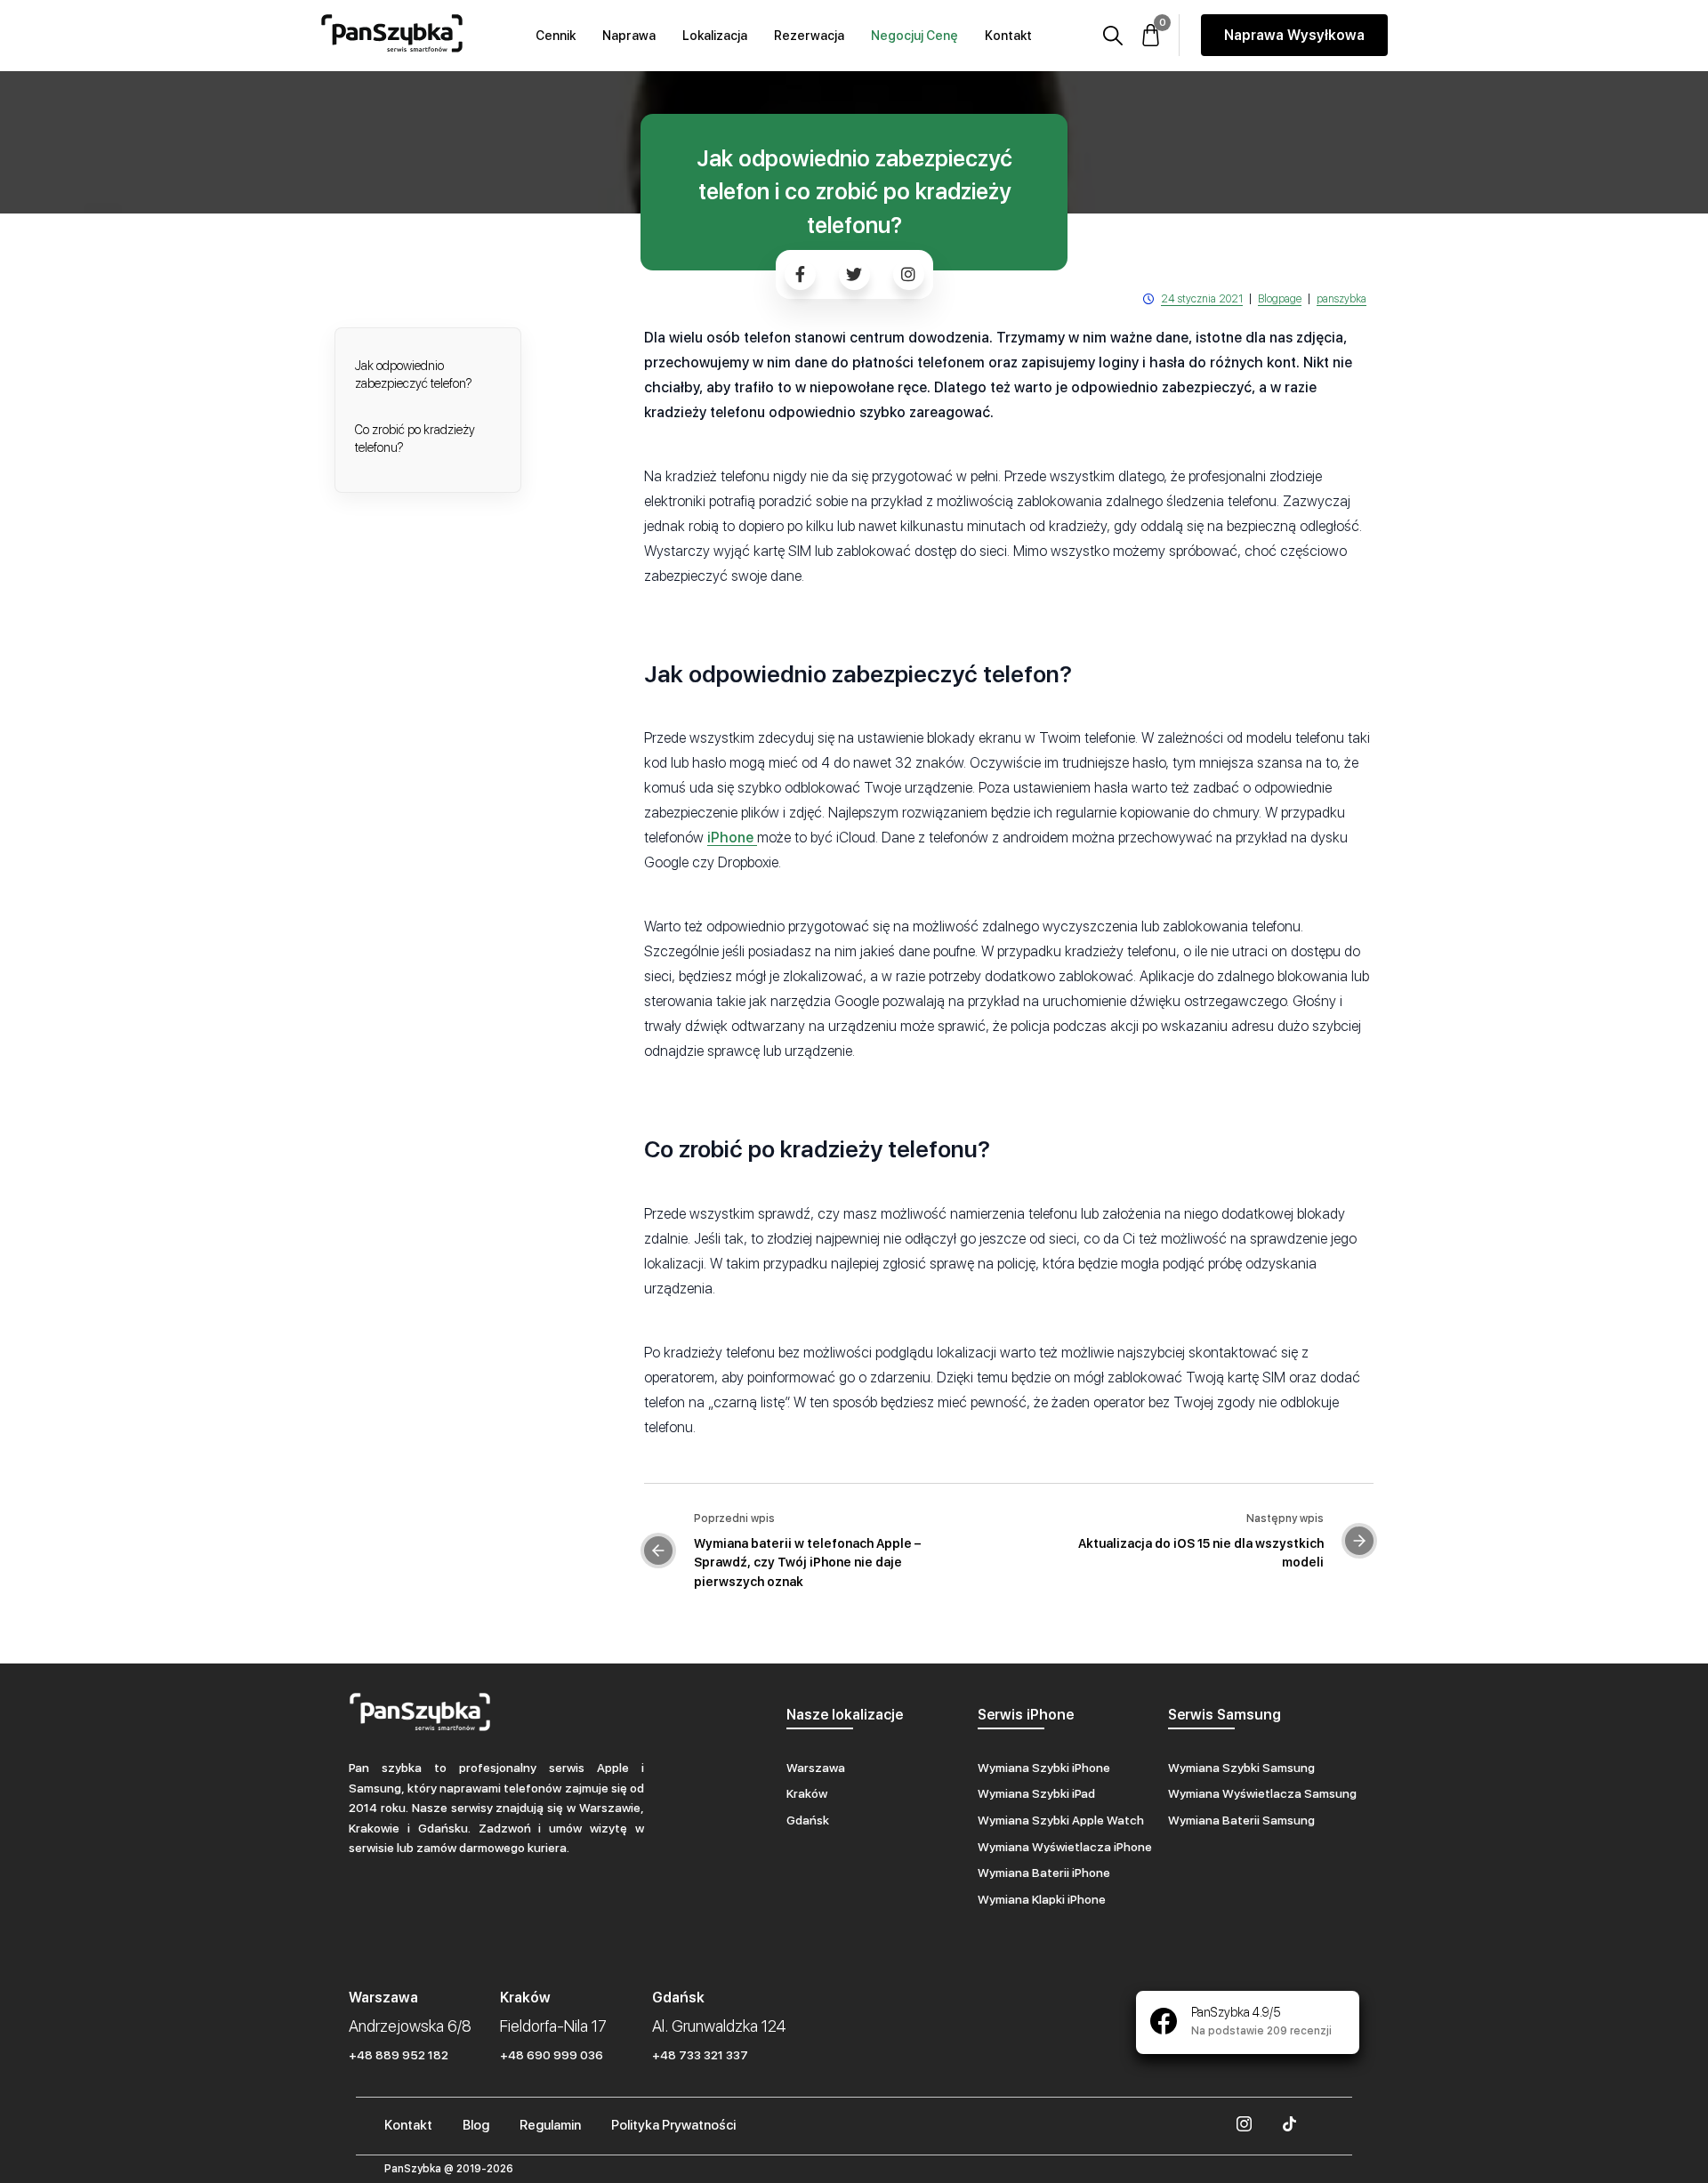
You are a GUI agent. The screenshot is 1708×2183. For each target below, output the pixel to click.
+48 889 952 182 (399, 2055)
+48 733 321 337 (700, 2055)
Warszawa (816, 1768)
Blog (476, 2125)
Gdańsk (808, 1820)
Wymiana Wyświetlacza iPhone (1065, 1847)
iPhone (732, 838)
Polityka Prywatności (673, 2125)
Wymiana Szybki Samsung (1241, 1768)
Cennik (556, 36)
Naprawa (629, 36)
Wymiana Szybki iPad (1036, 1793)
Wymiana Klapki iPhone (1042, 1899)
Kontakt (1008, 36)
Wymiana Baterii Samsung (1241, 1820)
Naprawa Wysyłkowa (1294, 35)
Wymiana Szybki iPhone (1044, 1768)
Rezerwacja (809, 36)
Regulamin (550, 2125)
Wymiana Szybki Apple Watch (1061, 1820)
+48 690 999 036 (552, 2055)
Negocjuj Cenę (914, 36)
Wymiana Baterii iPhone (1044, 1873)
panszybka (1341, 299)
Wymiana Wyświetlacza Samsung (1262, 1793)
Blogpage (1280, 299)
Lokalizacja (715, 36)
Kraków (807, 1793)
